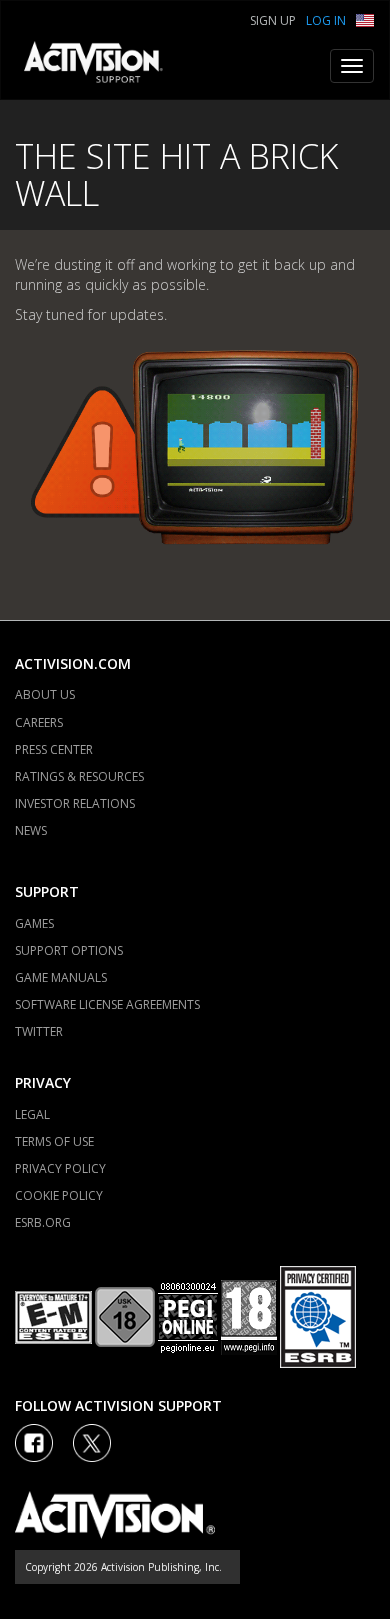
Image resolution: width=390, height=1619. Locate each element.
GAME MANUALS (61, 977)
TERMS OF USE (54, 1141)
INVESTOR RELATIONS (75, 803)
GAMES (34, 923)
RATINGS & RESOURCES (79, 776)
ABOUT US (45, 694)
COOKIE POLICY (59, 1195)
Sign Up (273, 20)
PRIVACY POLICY (60, 1168)
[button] (365, 18)
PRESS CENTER (54, 749)
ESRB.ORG (43, 1222)
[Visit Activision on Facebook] (34, 1443)
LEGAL (32, 1114)
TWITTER (39, 1031)
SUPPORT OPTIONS (69, 950)
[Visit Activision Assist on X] (92, 1443)
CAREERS (39, 722)
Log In (326, 20)
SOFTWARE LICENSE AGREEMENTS (107, 1004)
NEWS (31, 830)
